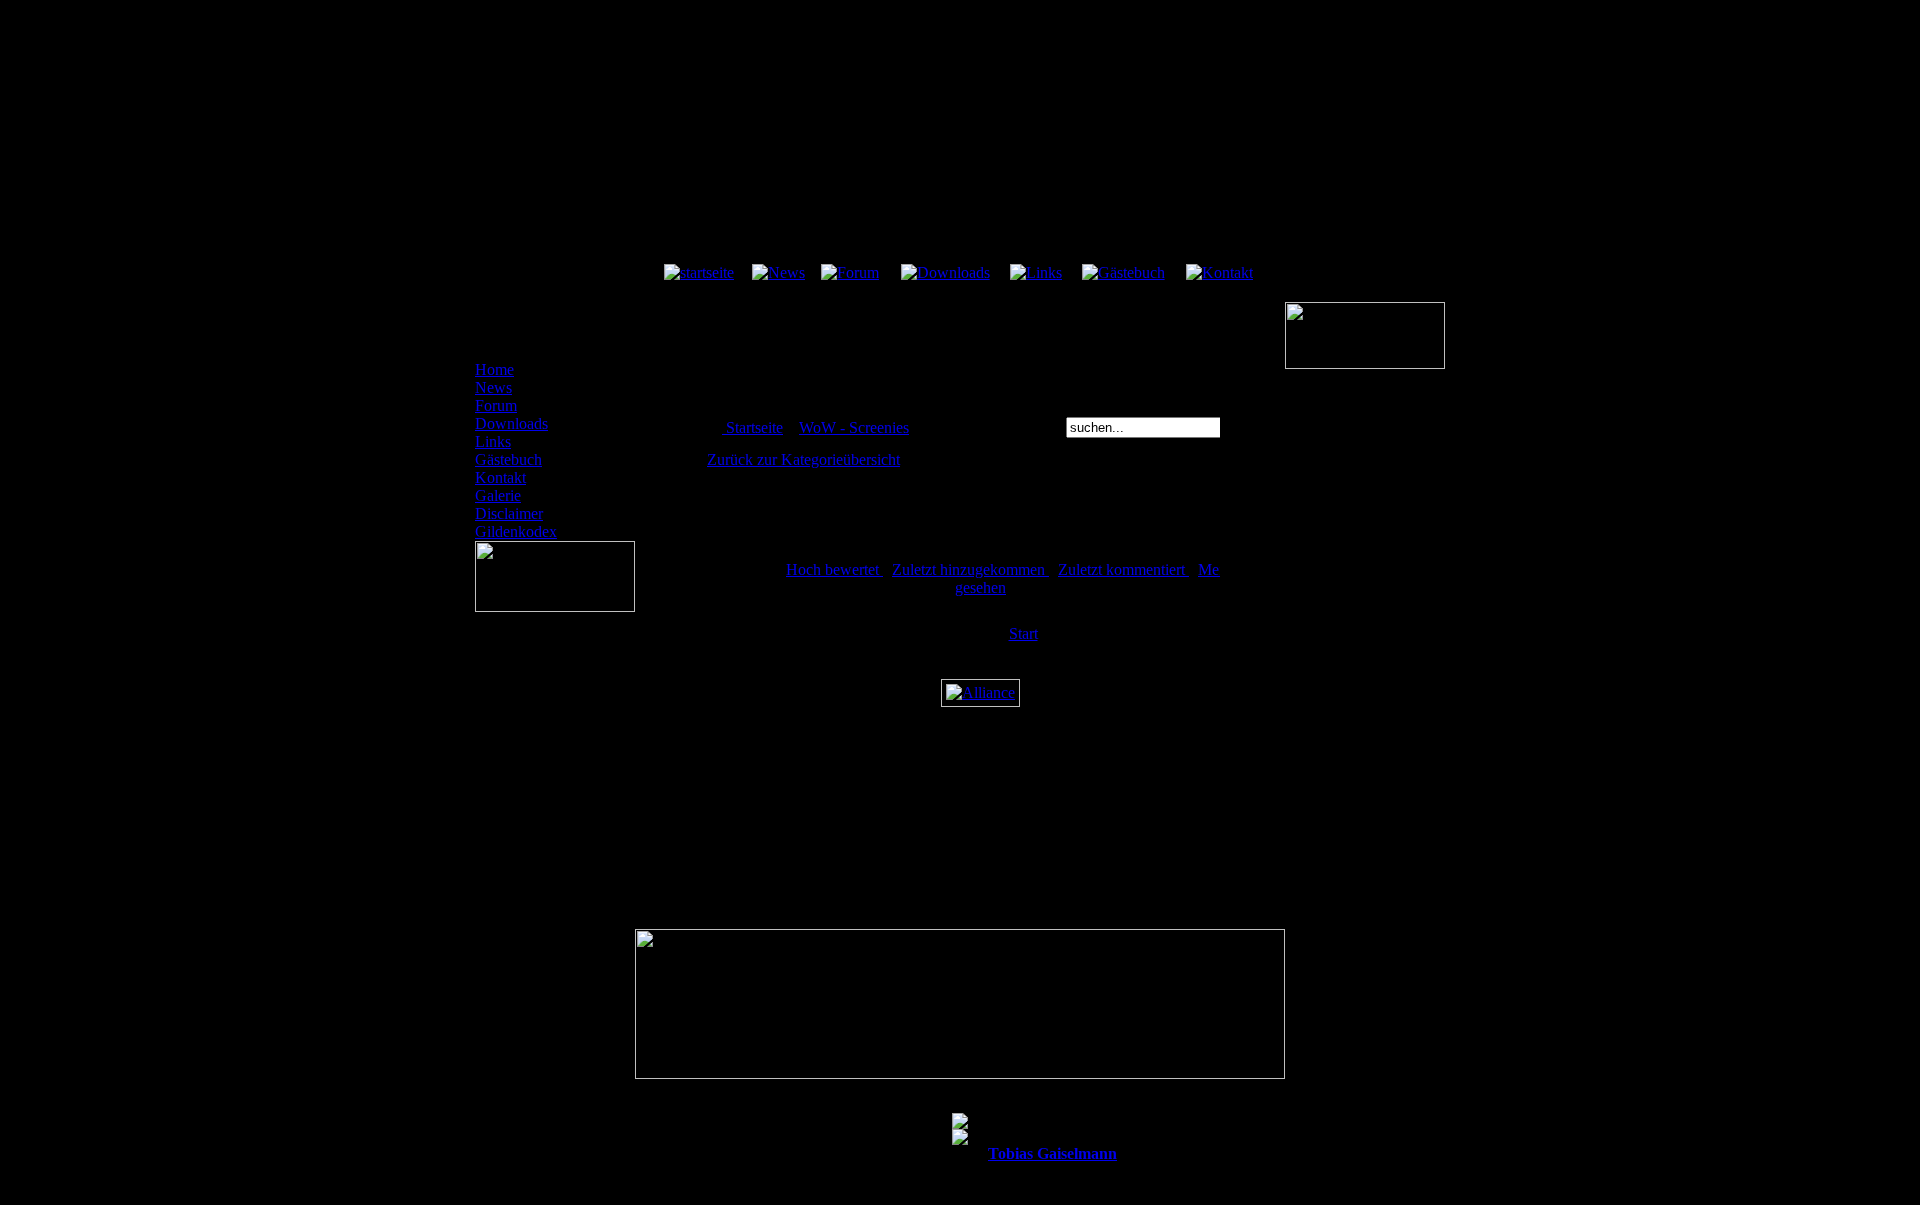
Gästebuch (508, 459)
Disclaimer (509, 513)
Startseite (754, 427)
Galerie (498, 495)
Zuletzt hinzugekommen (970, 569)
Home (494, 369)
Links (493, 441)
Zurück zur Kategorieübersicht (803, 459)
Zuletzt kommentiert (1123, 569)
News (493, 387)
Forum (496, 405)
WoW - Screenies (854, 427)
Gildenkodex (516, 531)
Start (1023, 633)
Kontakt (500, 477)
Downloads (511, 423)
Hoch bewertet (834, 569)
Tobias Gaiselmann (1052, 1153)
